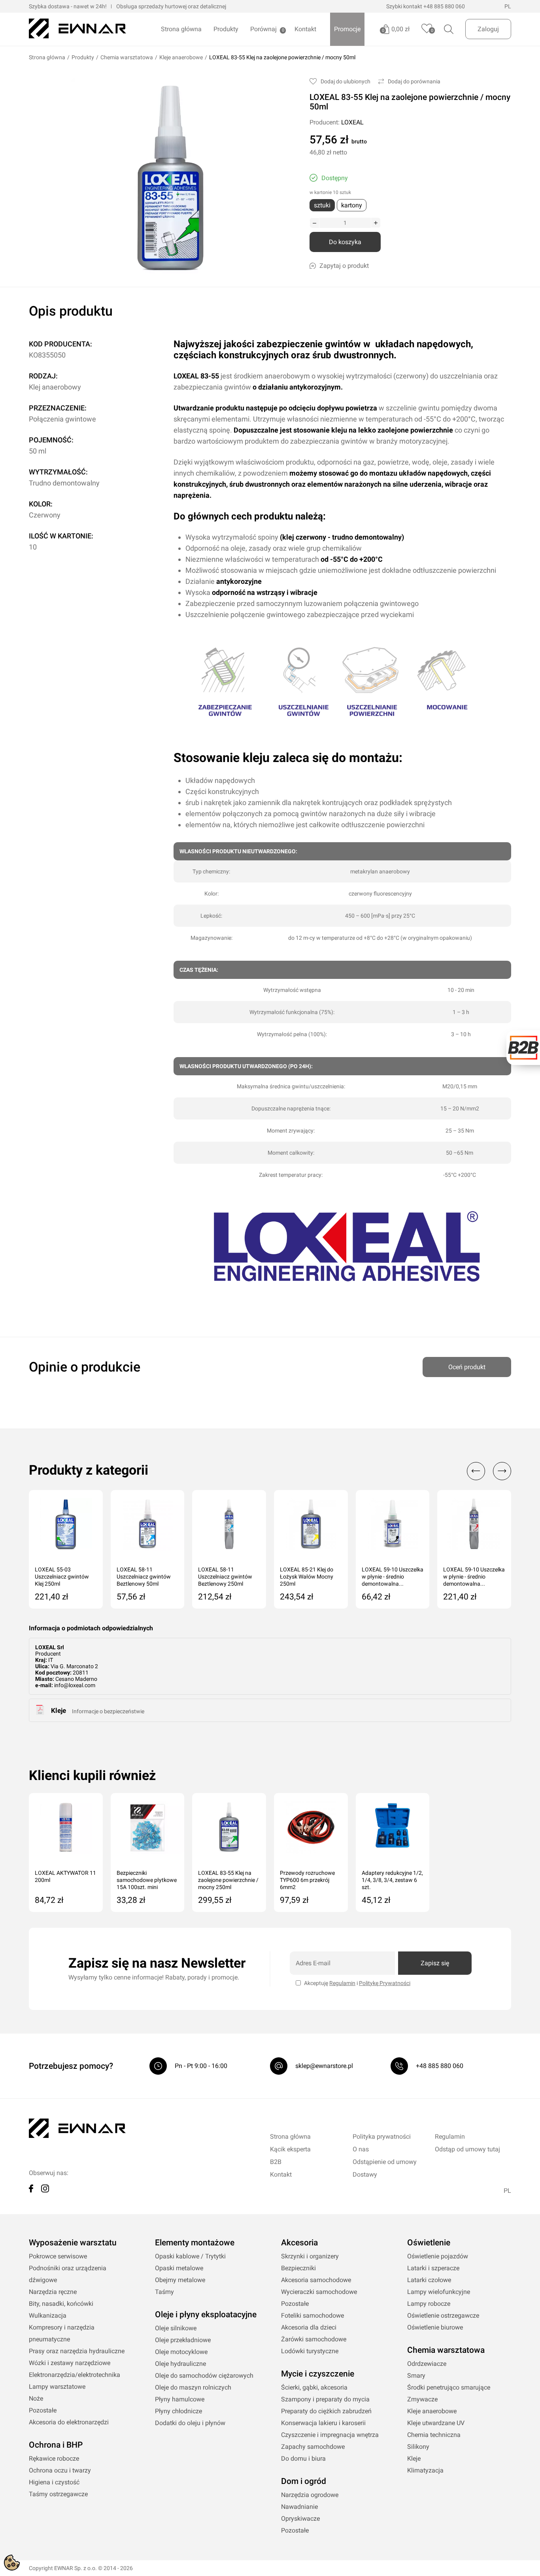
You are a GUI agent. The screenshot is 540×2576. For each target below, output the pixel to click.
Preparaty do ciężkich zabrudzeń (326, 2411)
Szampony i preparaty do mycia (325, 2399)
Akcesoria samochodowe (316, 2280)
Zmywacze (422, 2399)
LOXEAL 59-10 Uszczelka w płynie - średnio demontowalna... (393, 1577)
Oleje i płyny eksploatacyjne (206, 2314)
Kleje (59, 1710)
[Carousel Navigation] (485, 1471)
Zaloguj (488, 29)
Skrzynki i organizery (310, 2256)
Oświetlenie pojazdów (438, 2256)
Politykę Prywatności (385, 1983)
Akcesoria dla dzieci (309, 2327)
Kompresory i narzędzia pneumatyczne (62, 2333)
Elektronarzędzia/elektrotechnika (75, 2375)
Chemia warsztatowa (127, 57)
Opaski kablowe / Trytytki (190, 2256)
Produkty (226, 29)
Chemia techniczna (434, 2435)
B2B (276, 2162)
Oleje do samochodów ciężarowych (204, 2376)
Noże (36, 2398)
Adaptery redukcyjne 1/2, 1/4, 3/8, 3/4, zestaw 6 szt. (392, 1880)
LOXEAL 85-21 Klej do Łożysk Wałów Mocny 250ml (307, 1577)
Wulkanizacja (48, 2315)
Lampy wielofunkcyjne (439, 2292)
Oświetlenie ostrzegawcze (443, 2315)
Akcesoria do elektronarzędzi (69, 2422)
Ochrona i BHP (56, 2445)
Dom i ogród (304, 2481)
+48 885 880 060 (444, 6)
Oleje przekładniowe (183, 2340)
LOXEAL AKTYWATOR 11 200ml (65, 1876)
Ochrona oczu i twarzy (60, 2470)
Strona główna (181, 29)
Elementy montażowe (195, 2243)
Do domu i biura (303, 2458)
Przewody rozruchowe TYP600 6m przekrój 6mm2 (307, 1880)
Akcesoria (299, 2243)
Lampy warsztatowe (57, 2387)
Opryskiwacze (300, 2519)
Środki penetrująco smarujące (449, 2387)
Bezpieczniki (298, 2268)
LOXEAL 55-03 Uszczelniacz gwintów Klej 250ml (62, 1577)
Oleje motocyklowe (181, 2352)
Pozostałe (43, 2410)
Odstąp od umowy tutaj (467, 2149)
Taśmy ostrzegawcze (58, 2494)
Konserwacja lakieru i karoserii (323, 2423)
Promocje (347, 29)
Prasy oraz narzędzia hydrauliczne (77, 2351)
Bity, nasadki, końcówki (61, 2304)
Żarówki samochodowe (314, 2339)
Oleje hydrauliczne (180, 2364)
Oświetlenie (429, 2243)
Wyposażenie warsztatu (73, 2243)
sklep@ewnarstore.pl (324, 2066)
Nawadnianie (299, 2507)
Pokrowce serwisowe (58, 2256)
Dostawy (365, 2174)
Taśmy (164, 2292)
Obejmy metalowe (180, 2280)
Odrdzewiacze (427, 2364)
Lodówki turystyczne (310, 2351)
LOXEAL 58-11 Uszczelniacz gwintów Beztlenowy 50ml (144, 1577)
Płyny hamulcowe (180, 2399)
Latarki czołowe (429, 2280)
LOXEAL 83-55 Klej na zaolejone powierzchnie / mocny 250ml (228, 1880)
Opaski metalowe (179, 2268)
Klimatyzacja (425, 2470)
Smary (416, 2376)
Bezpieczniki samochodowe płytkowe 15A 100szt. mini (147, 1880)
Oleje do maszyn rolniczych (193, 2387)
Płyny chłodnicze (178, 2411)
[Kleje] (40, 1713)
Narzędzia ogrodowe (310, 2495)
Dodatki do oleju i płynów (190, 2423)
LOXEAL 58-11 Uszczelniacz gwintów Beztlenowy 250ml (225, 1577)
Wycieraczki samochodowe (319, 2292)
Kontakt (305, 29)
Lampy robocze (429, 2304)
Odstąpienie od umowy (385, 2162)
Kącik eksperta (290, 2149)
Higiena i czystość (54, 2482)
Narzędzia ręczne (53, 2292)
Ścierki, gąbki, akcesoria (314, 2387)
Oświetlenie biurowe (435, 2327)
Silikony (418, 2447)
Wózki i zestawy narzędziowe (70, 2363)
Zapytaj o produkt (344, 266)
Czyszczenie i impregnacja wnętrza (330, 2435)
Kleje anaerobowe (181, 57)
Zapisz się (435, 1963)
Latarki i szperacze (433, 2268)
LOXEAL (352, 122)
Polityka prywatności (382, 2137)
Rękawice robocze (54, 2458)
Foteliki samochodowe (312, 2315)
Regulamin (342, 1983)
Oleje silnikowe (176, 2328)
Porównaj (263, 29)
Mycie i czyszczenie (318, 2374)
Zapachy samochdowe (313, 2447)
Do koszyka (345, 242)
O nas (361, 2149)
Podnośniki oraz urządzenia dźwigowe (68, 2274)
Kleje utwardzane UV (436, 2423)
